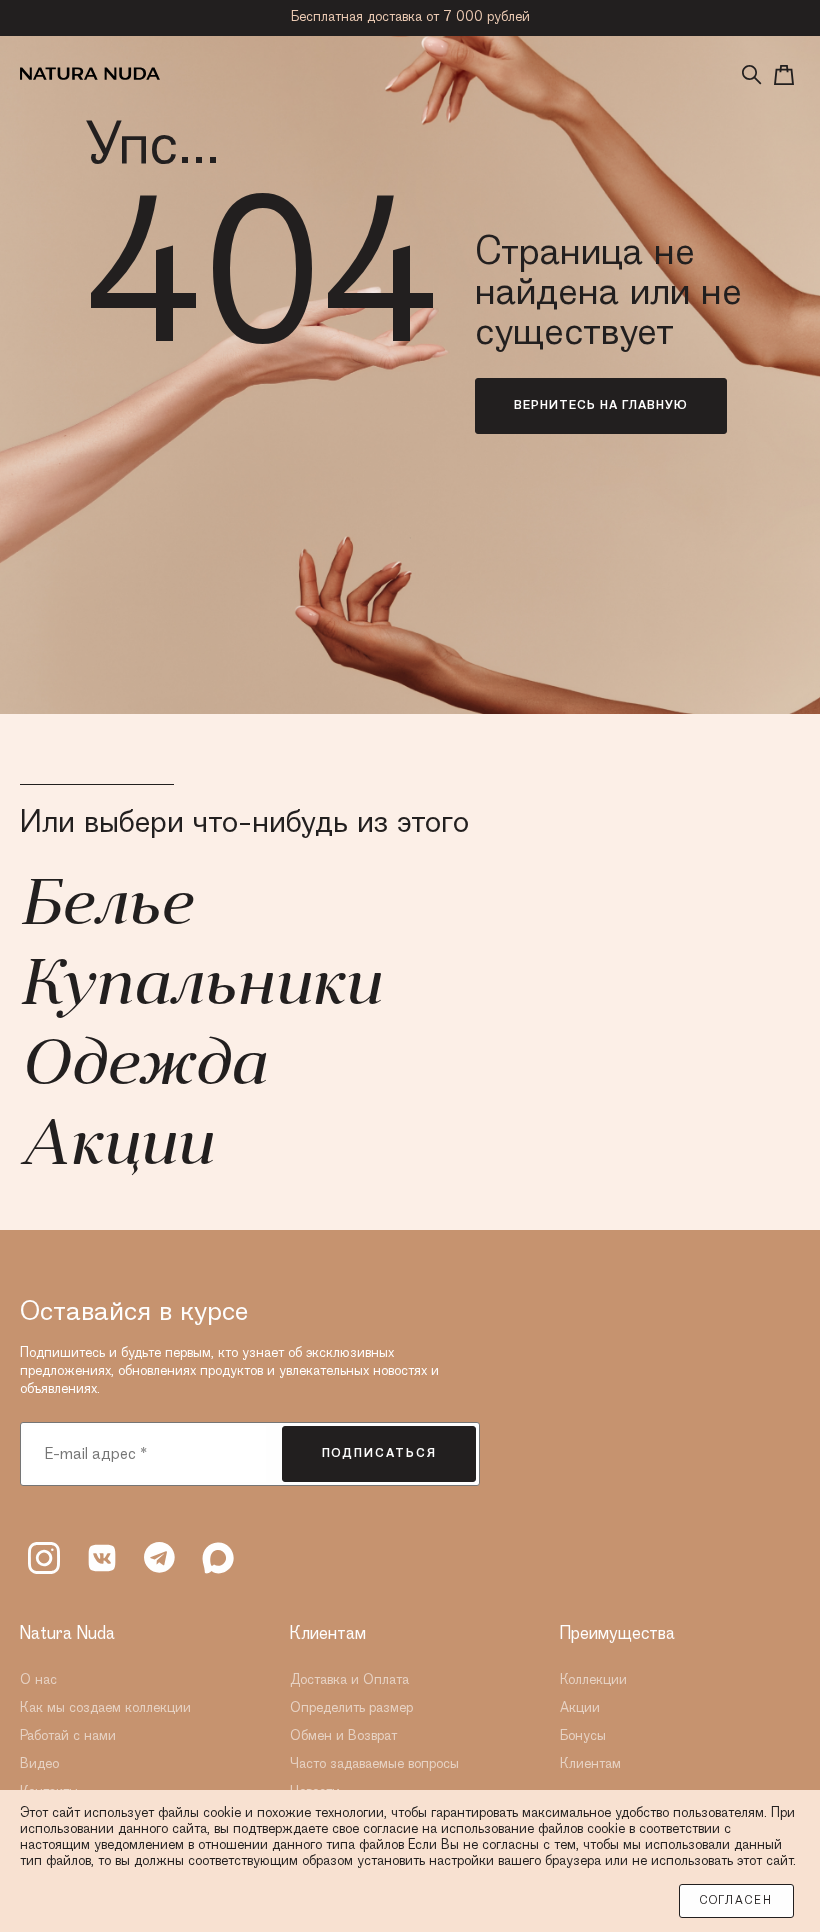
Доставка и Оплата (349, 1680)
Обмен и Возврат (343, 1736)
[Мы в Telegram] (160, 1558)
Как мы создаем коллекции (105, 1708)
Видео (39, 1764)
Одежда (142, 1068)
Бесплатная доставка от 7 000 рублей (410, 17)
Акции (116, 1148)
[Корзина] (784, 75)
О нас (38, 1680)
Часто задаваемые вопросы (374, 1764)
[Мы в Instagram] (44, 1558)
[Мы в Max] (218, 1558)
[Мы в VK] (102, 1558)
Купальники (200, 988)
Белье (105, 908)
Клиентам (590, 1764)
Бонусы (583, 1736)
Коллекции (593, 1680)
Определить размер (351, 1708)
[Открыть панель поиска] (752, 75)
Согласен (736, 1901)
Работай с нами (68, 1736)
